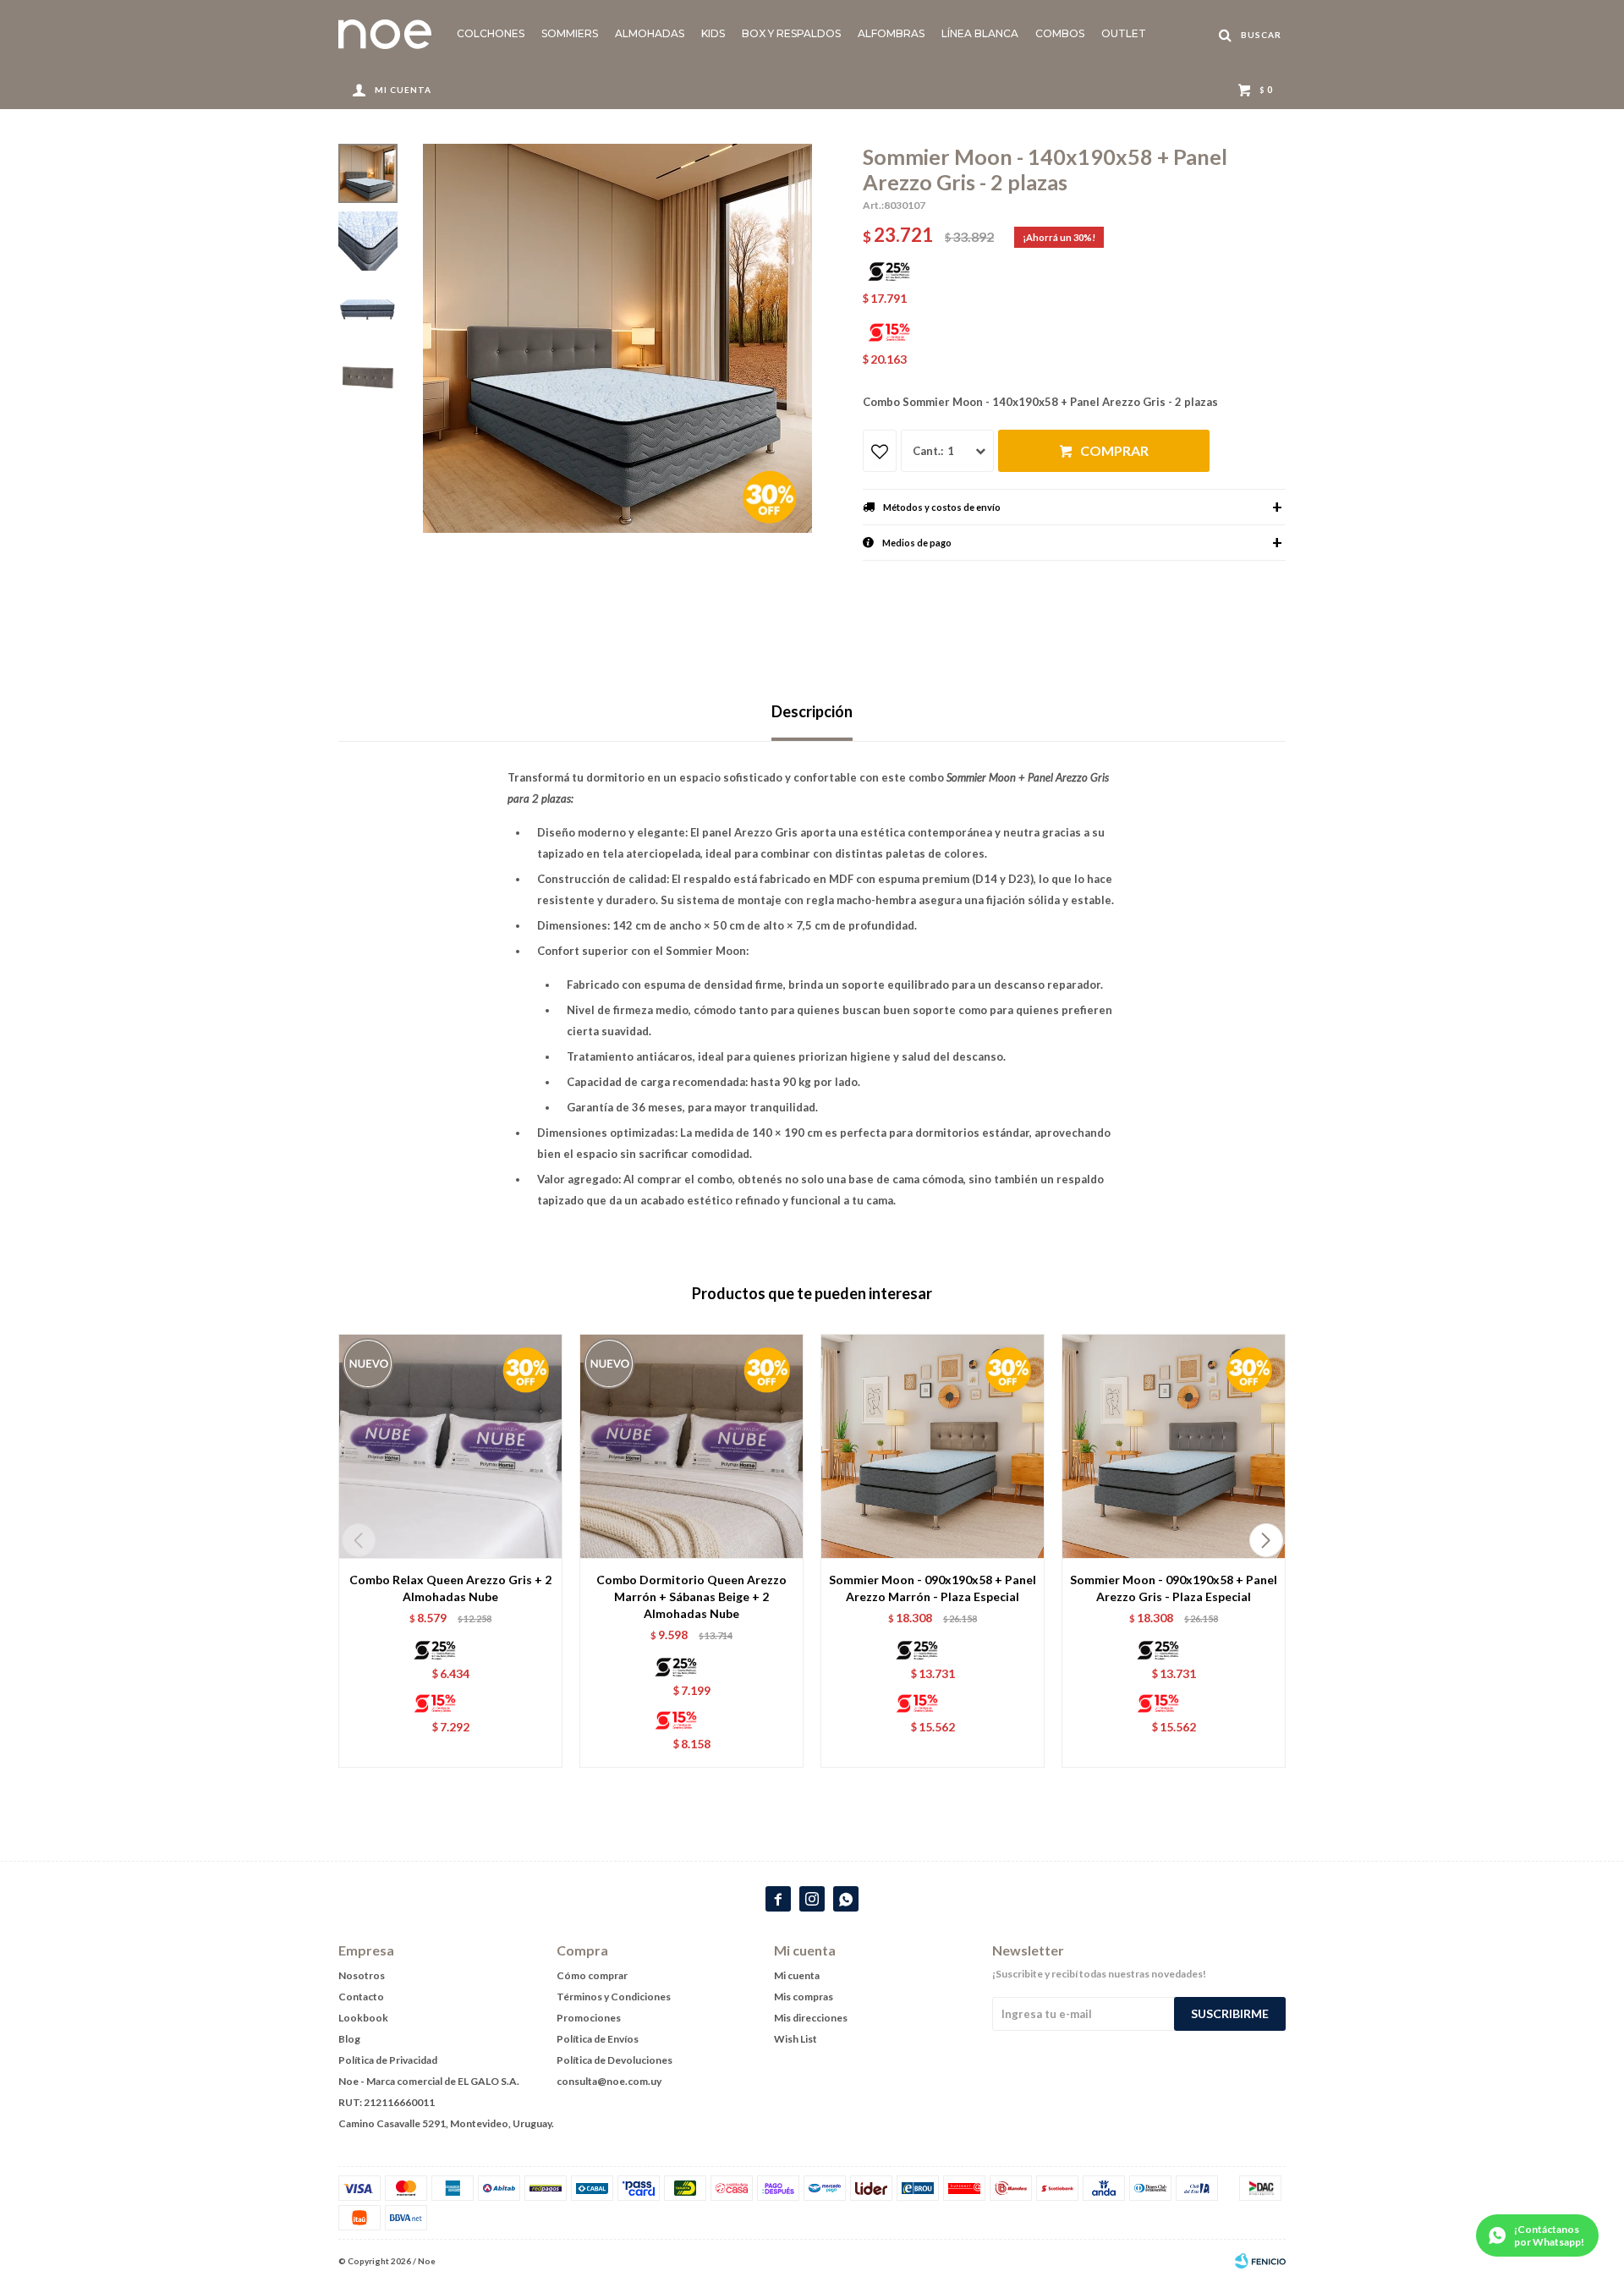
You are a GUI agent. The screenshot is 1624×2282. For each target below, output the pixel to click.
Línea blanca (980, 33)
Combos (1060, 33)
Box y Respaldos (791, 33)
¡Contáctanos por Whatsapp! (1549, 2235)
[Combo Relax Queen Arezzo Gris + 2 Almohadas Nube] (450, 1446)
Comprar (1114, 450)
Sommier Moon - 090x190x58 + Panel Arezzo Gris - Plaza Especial (1174, 1588)
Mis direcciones (811, 2018)
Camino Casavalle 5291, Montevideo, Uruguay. (446, 2123)
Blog (349, 2039)
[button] (1266, 1540)
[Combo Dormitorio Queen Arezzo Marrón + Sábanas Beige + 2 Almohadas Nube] (691, 1446)
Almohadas (650, 33)
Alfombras (891, 33)
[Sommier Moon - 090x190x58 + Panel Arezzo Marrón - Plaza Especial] (933, 1446)
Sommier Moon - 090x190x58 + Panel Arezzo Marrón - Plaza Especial (933, 1588)
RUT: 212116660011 (387, 2102)
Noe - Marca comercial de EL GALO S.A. (429, 2081)
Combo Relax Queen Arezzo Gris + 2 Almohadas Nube (450, 1588)
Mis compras (804, 1997)
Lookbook (363, 2018)
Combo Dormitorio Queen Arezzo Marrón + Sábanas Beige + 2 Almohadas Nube (691, 1596)
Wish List (796, 2039)
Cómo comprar (592, 1975)
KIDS (713, 33)
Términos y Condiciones (614, 1997)
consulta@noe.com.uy (609, 2081)
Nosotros (362, 1975)
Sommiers (570, 33)
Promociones (589, 2018)
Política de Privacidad (388, 2060)
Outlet (1124, 33)
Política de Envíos (598, 2039)
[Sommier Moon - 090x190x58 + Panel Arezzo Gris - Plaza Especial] (1174, 1446)
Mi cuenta (797, 1975)
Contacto (361, 1997)
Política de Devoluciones (614, 2060)
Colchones (491, 33)
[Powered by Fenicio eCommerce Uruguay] (1260, 2261)
